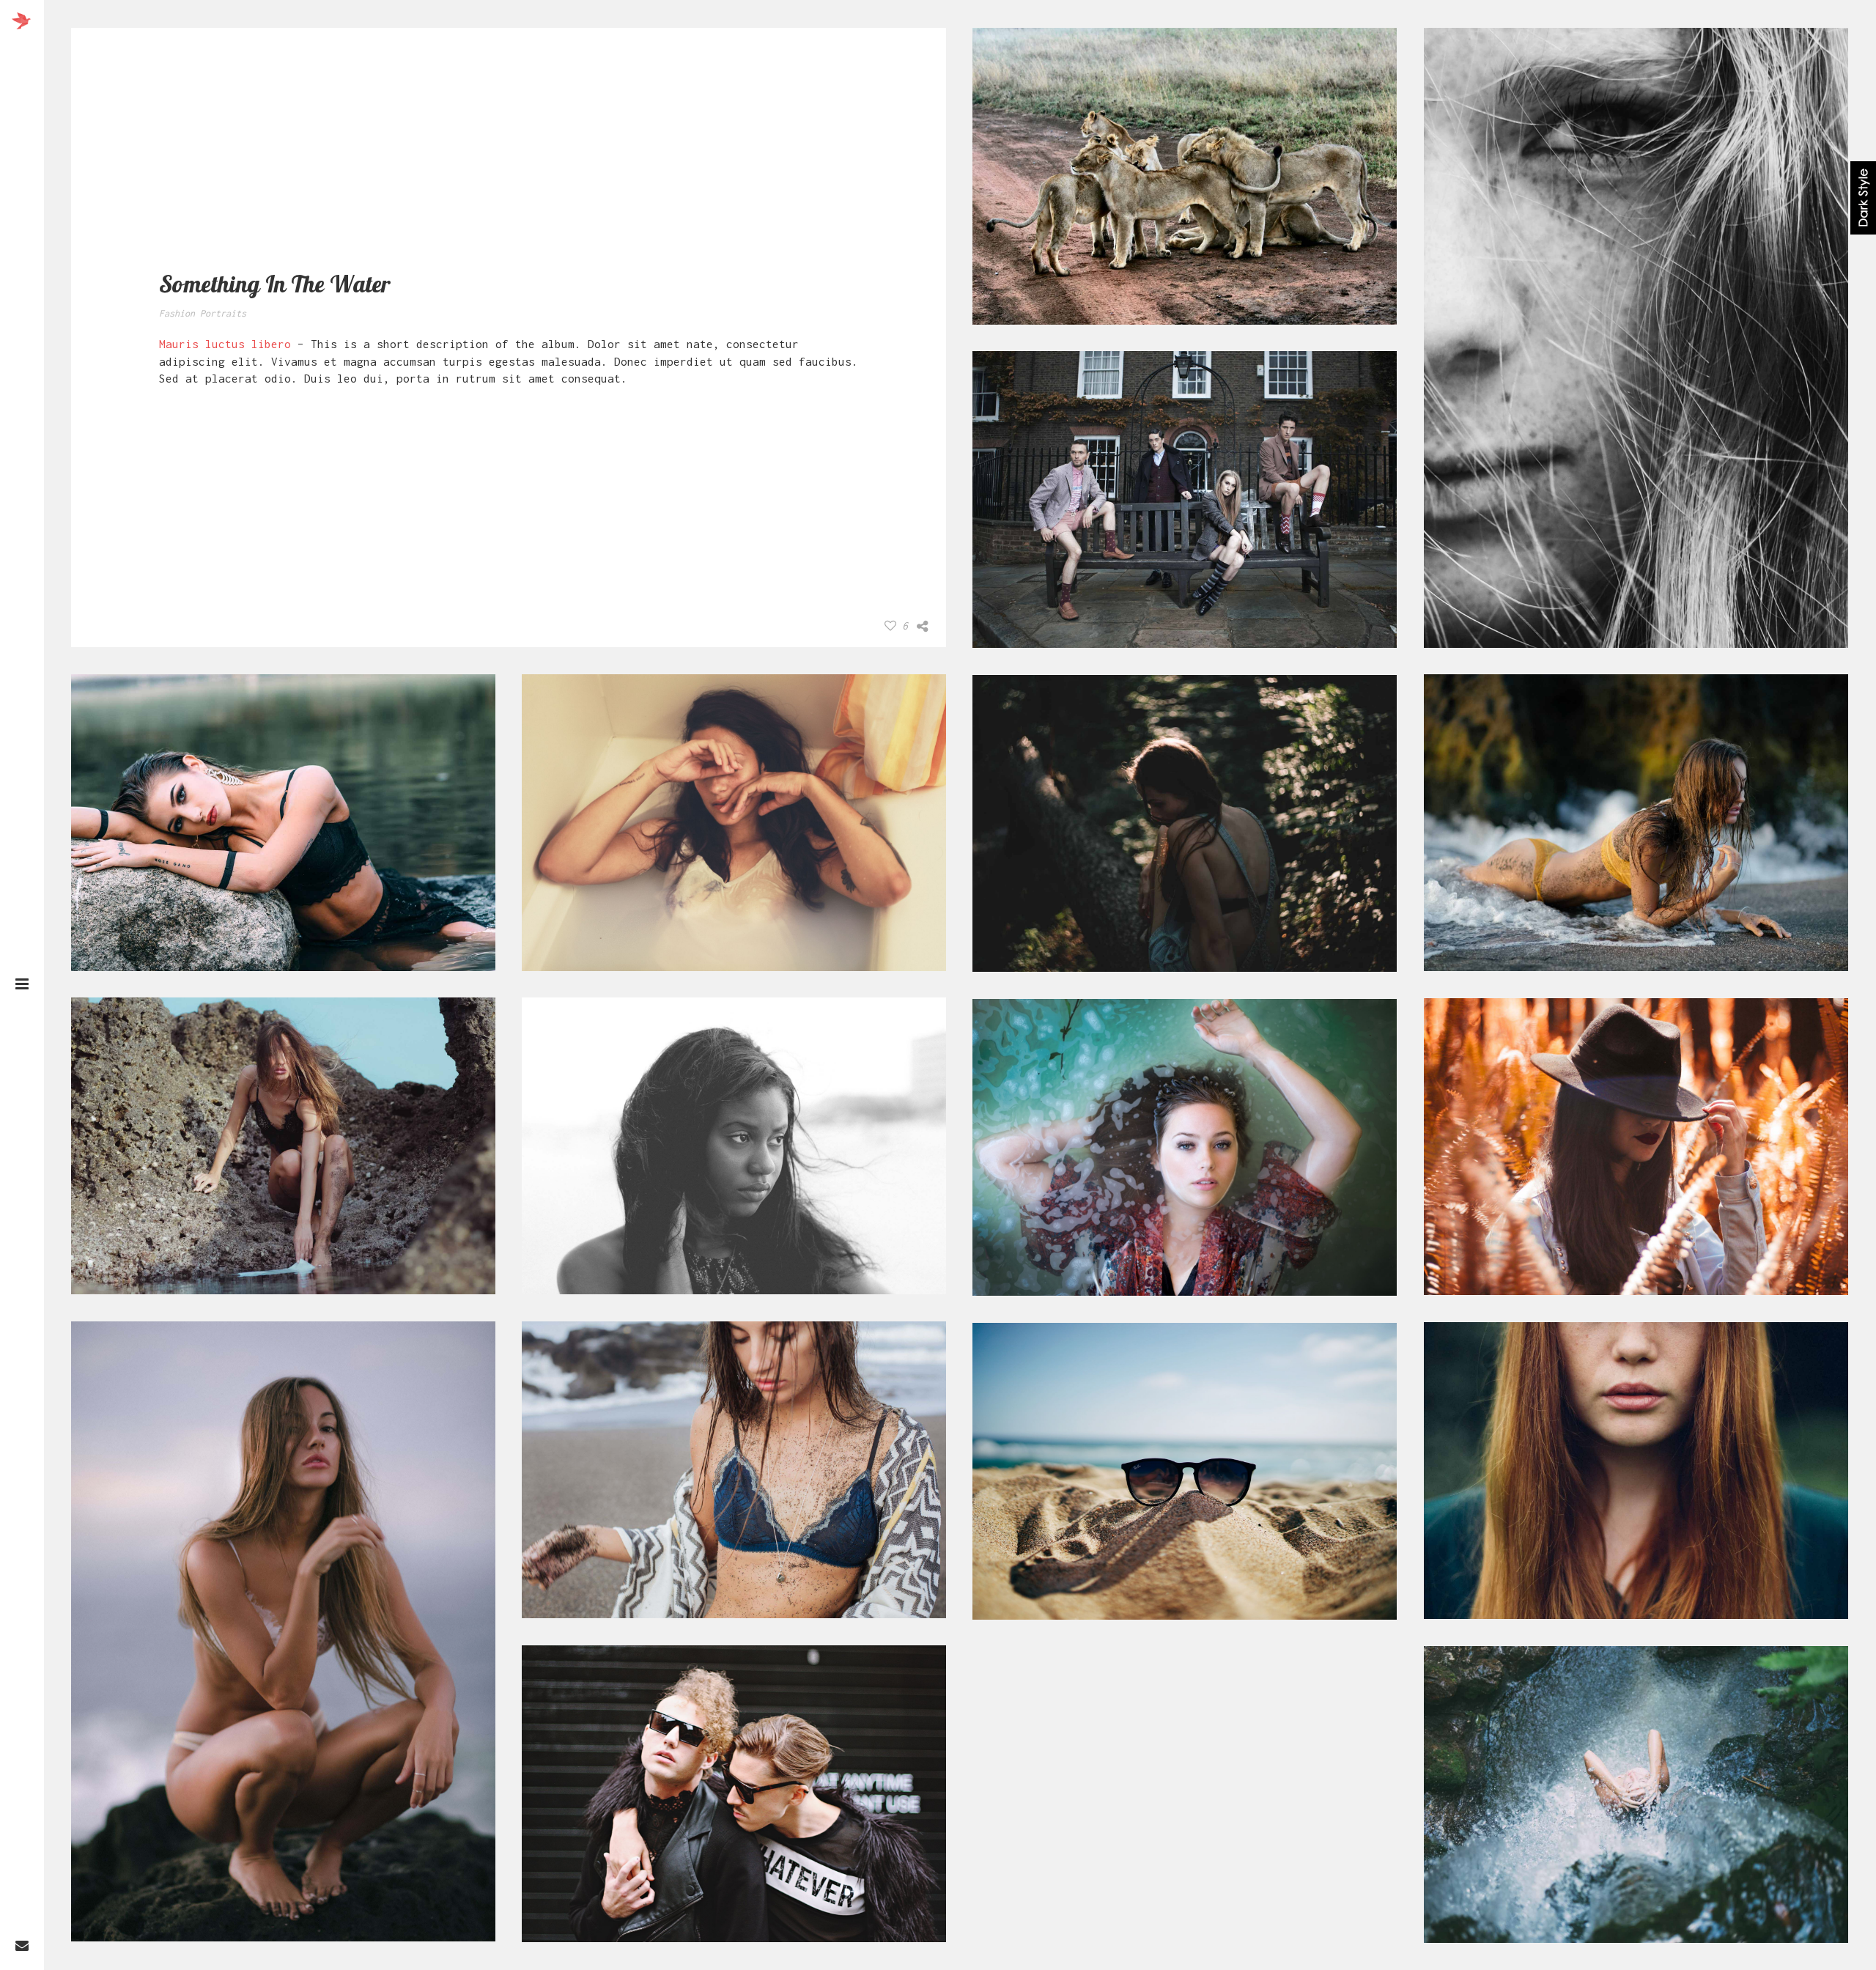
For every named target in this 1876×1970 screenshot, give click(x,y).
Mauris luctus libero (225, 344)
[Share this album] (922, 627)
